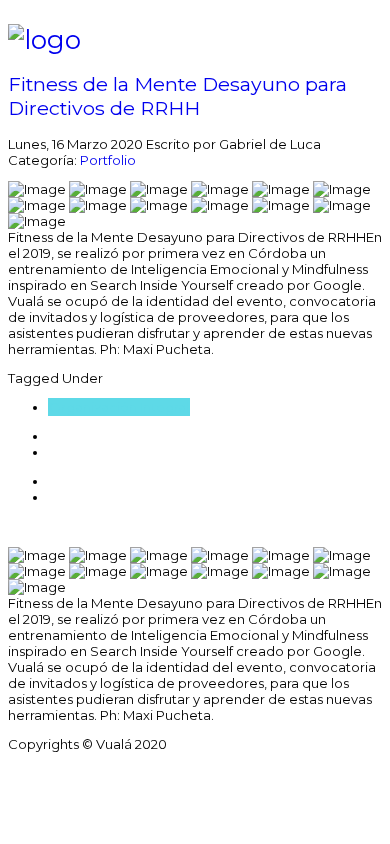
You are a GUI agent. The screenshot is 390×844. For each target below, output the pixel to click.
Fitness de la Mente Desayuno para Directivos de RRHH (177, 96)
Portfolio (108, 160)
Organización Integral (119, 407)
